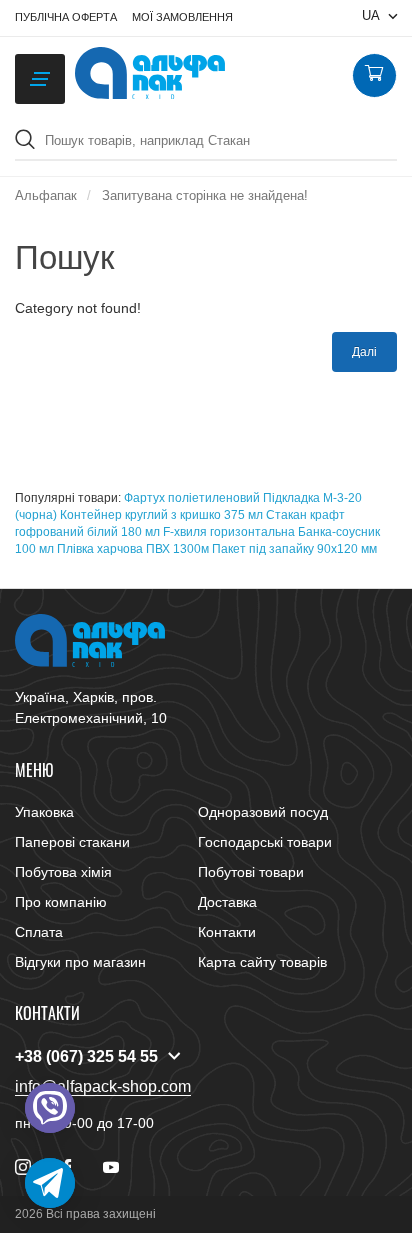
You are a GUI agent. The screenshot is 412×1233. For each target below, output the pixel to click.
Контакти (227, 932)
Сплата (39, 932)
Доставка (227, 902)
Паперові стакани (72, 842)
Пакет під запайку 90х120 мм (294, 549)
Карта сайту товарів (262, 962)
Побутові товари (251, 872)
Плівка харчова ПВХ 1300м (133, 549)
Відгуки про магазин (80, 962)
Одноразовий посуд (263, 812)
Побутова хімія (63, 872)
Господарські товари (265, 842)
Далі (364, 352)
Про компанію (61, 902)
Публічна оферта (66, 17)
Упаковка (44, 812)
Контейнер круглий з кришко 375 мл (161, 515)
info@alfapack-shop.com (103, 1086)
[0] (374, 76)
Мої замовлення (182, 17)
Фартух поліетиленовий (192, 498)
